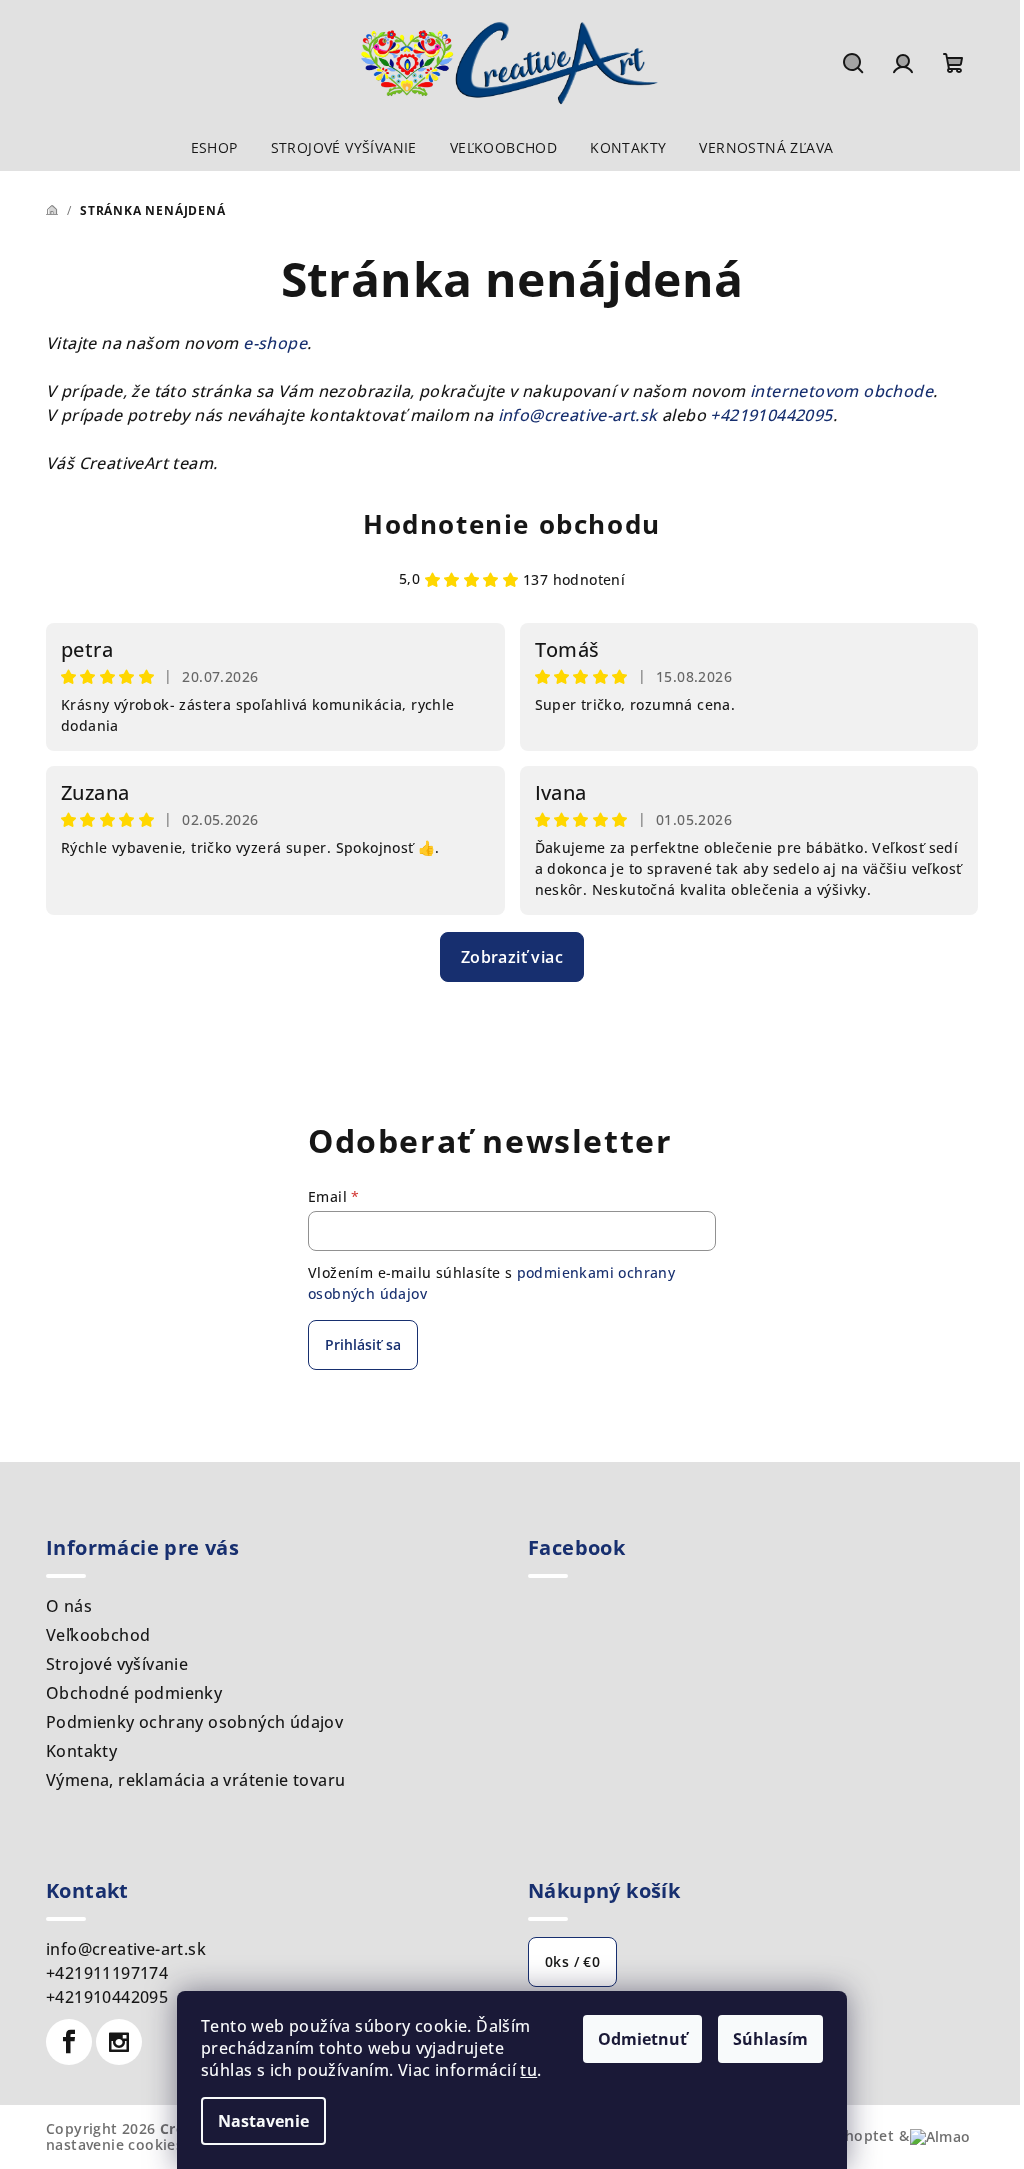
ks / (572, 1961)
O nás (69, 1606)
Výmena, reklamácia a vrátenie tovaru (195, 1780)
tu (528, 2070)
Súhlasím (770, 2039)
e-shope (275, 343)
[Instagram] (119, 2042)
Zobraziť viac (512, 957)
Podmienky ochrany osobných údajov (194, 1722)
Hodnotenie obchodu (512, 524)
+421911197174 (107, 1973)
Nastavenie (263, 2121)
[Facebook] (69, 2042)
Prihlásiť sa (363, 1344)
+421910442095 (771, 415)
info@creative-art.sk (578, 415)
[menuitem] (214, 148)
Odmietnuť (642, 2039)
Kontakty (81, 1751)
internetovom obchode (841, 391)
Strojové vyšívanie (117, 1664)
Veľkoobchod (98, 1635)
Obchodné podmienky (134, 1693)
